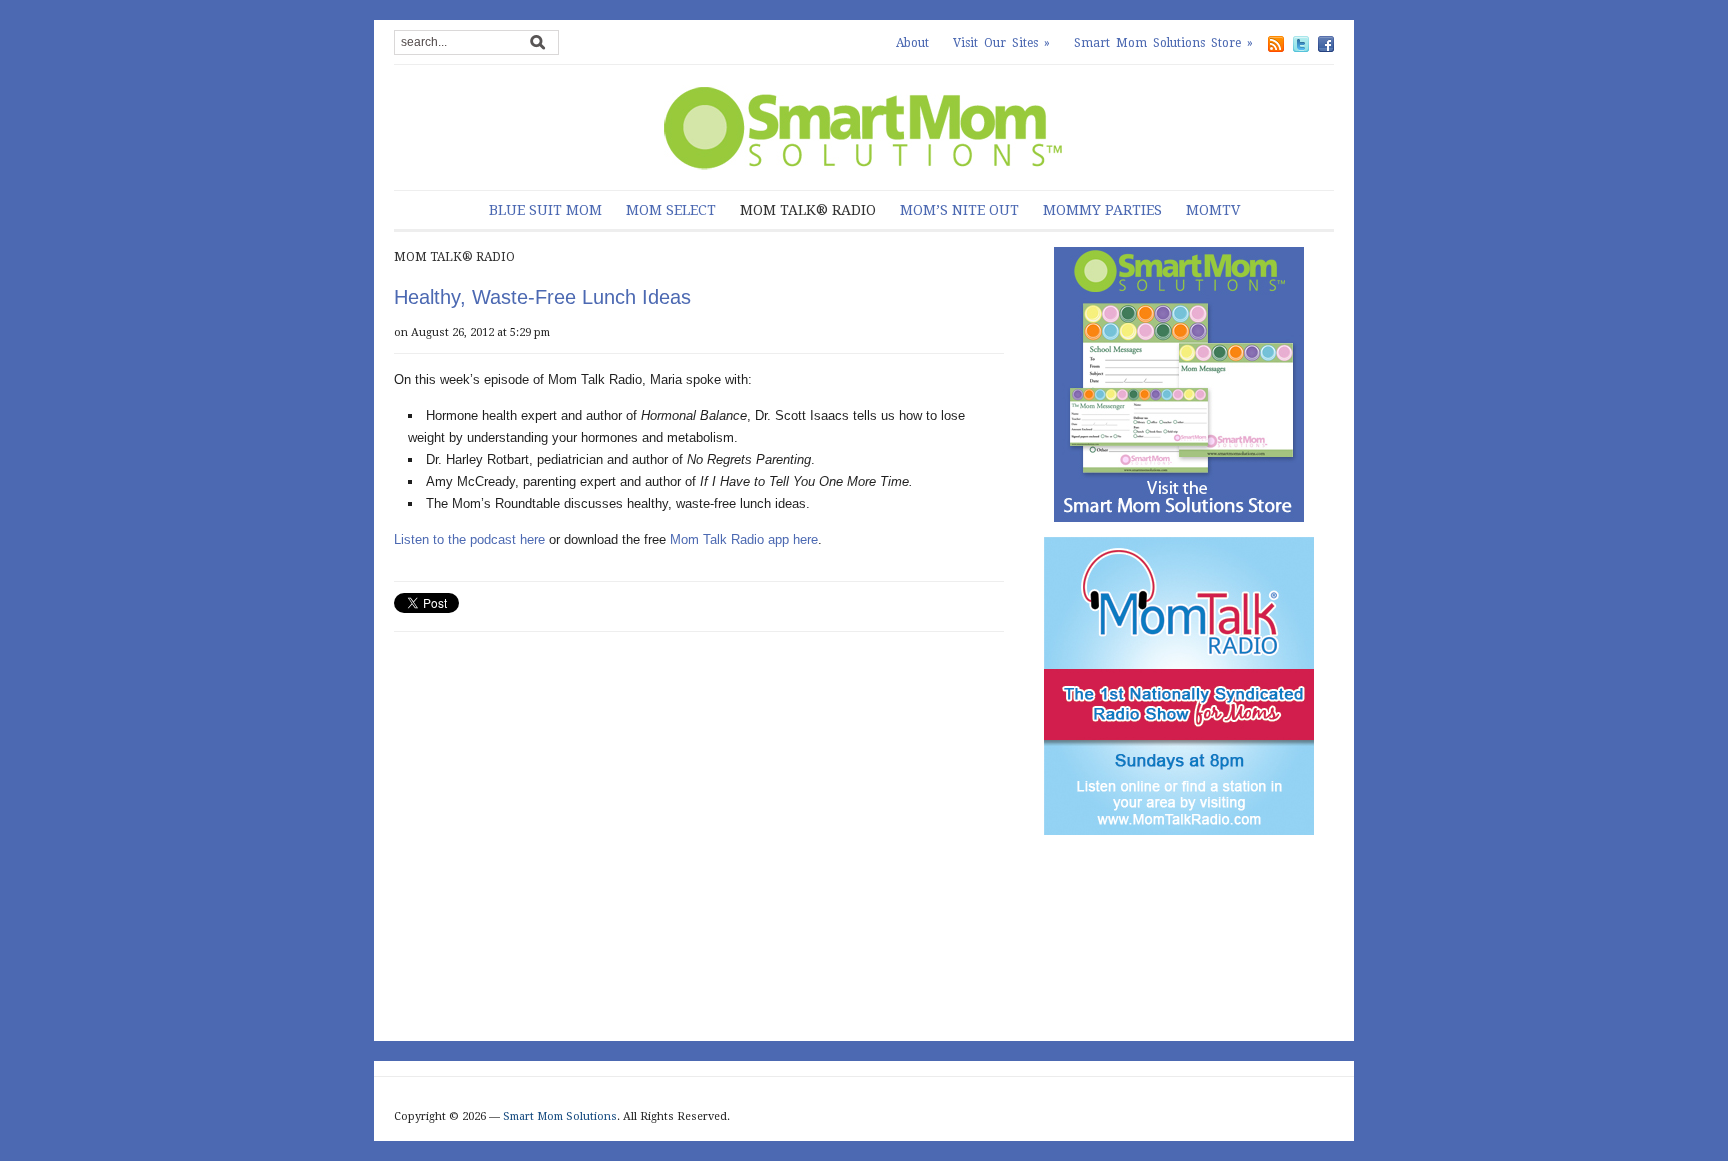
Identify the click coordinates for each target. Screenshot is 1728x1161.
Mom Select (671, 210)
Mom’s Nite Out (959, 210)
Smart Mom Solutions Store (1163, 43)
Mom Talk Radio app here (744, 539)
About (912, 43)
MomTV (1213, 210)
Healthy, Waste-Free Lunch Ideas (542, 297)
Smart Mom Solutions (560, 1116)
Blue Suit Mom (545, 210)
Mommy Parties (1102, 210)
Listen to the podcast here (469, 539)
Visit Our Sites (1001, 43)
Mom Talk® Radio (808, 210)
